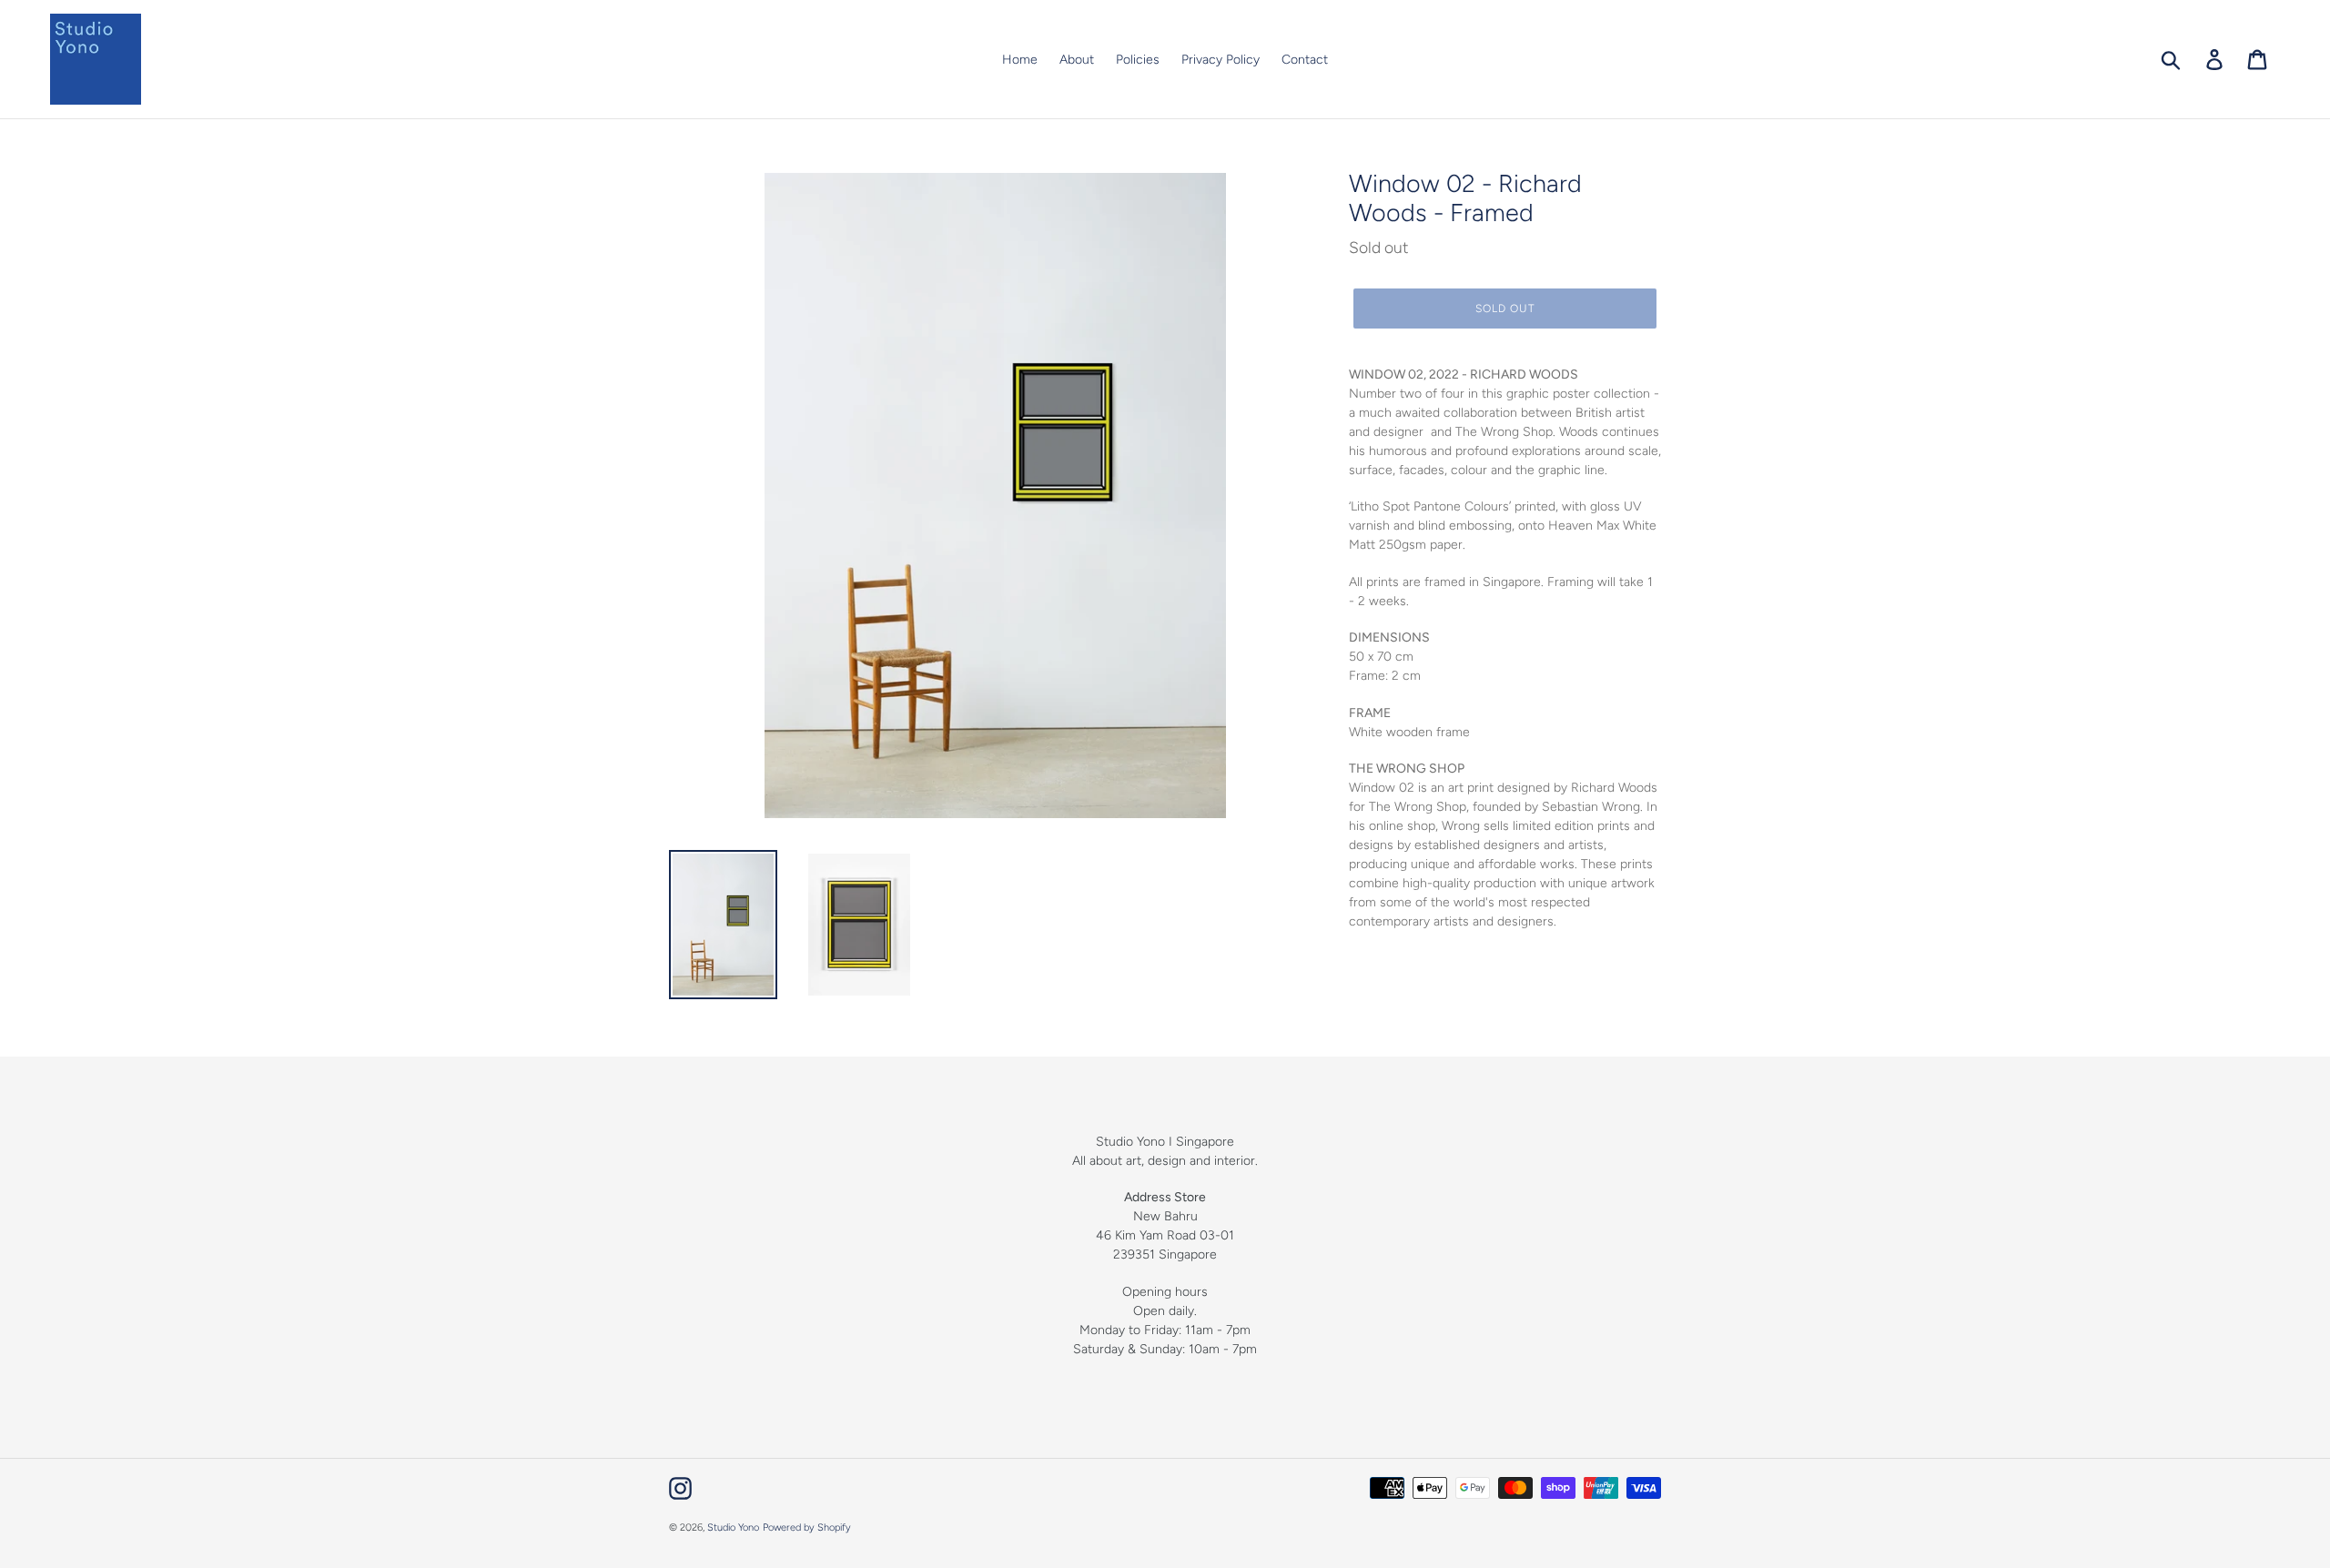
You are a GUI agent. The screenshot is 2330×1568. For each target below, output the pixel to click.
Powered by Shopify (807, 1528)
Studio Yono (733, 1528)
